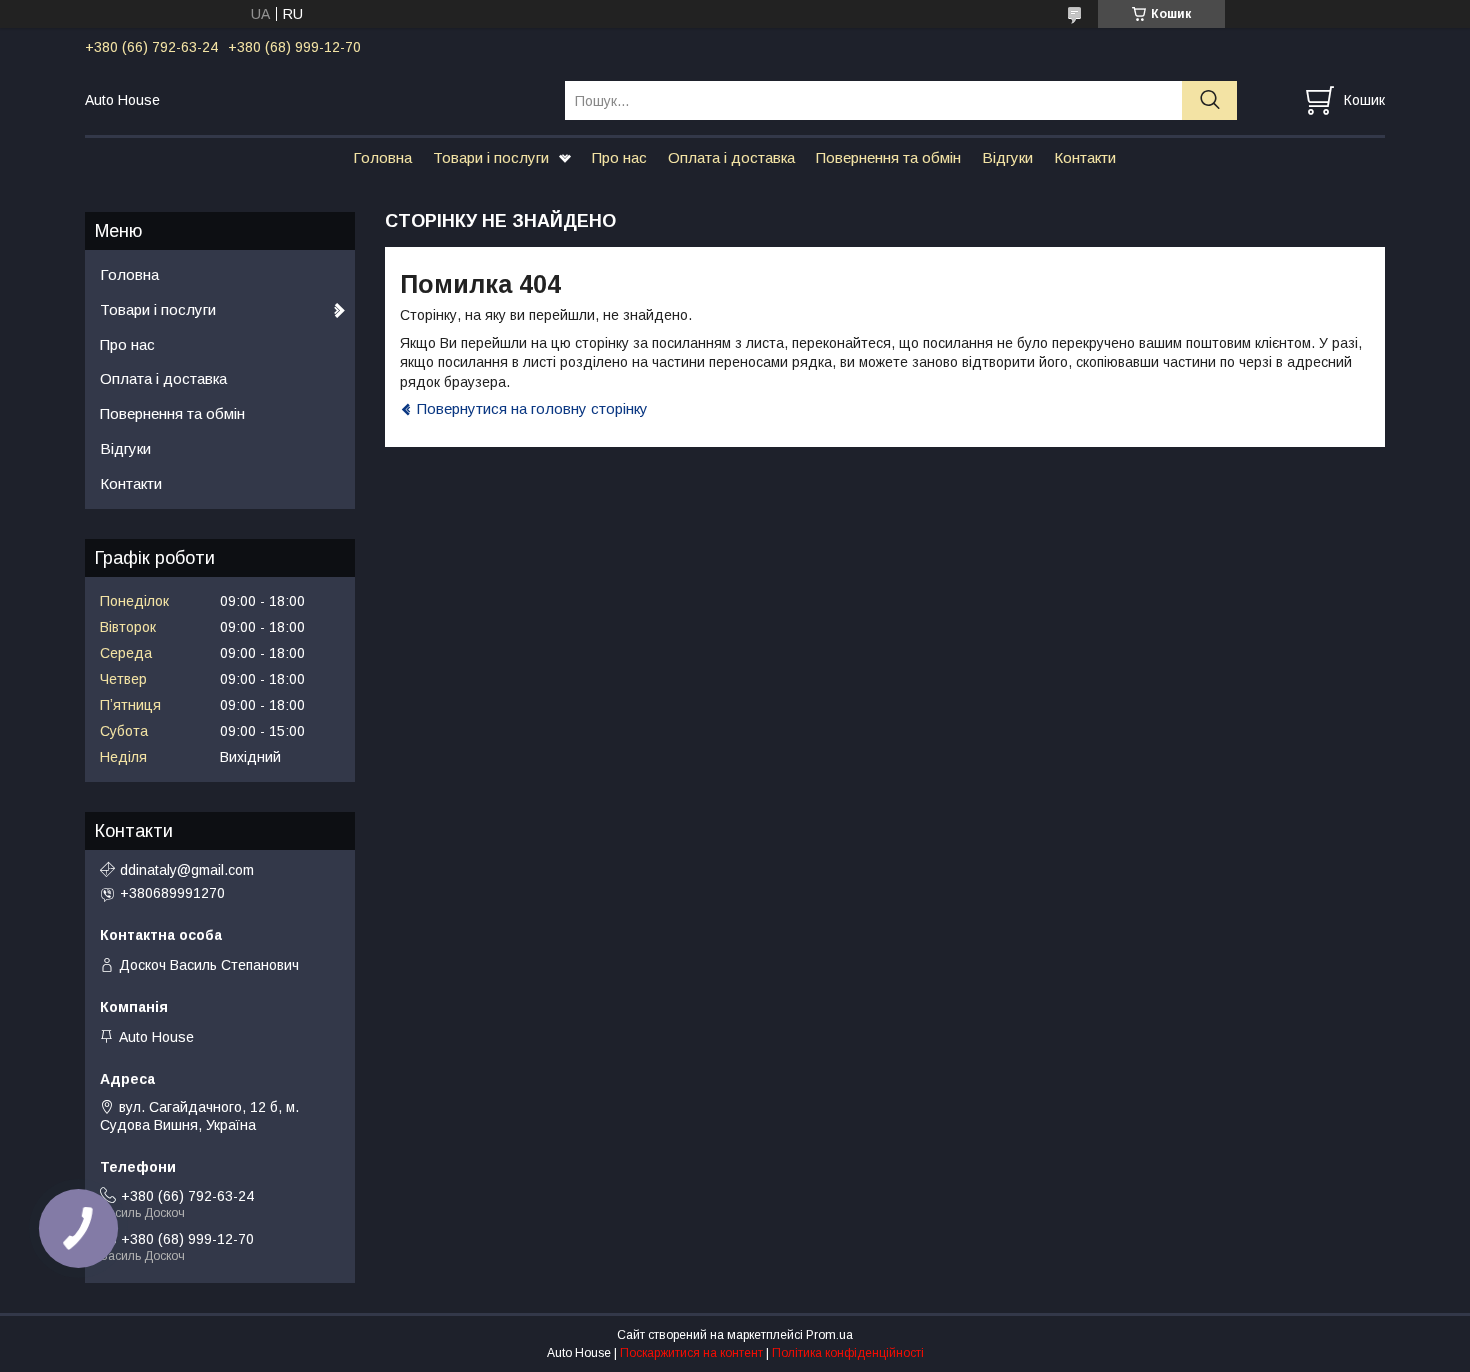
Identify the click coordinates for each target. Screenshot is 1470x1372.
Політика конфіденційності (848, 1353)
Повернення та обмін (888, 157)
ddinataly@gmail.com (187, 870)
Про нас (619, 157)
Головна (382, 157)
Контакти (1085, 157)
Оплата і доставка (731, 157)
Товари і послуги (491, 157)
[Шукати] (1209, 100)
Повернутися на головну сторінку (532, 408)
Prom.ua (829, 1335)
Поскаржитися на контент (691, 1353)
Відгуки (1007, 157)
